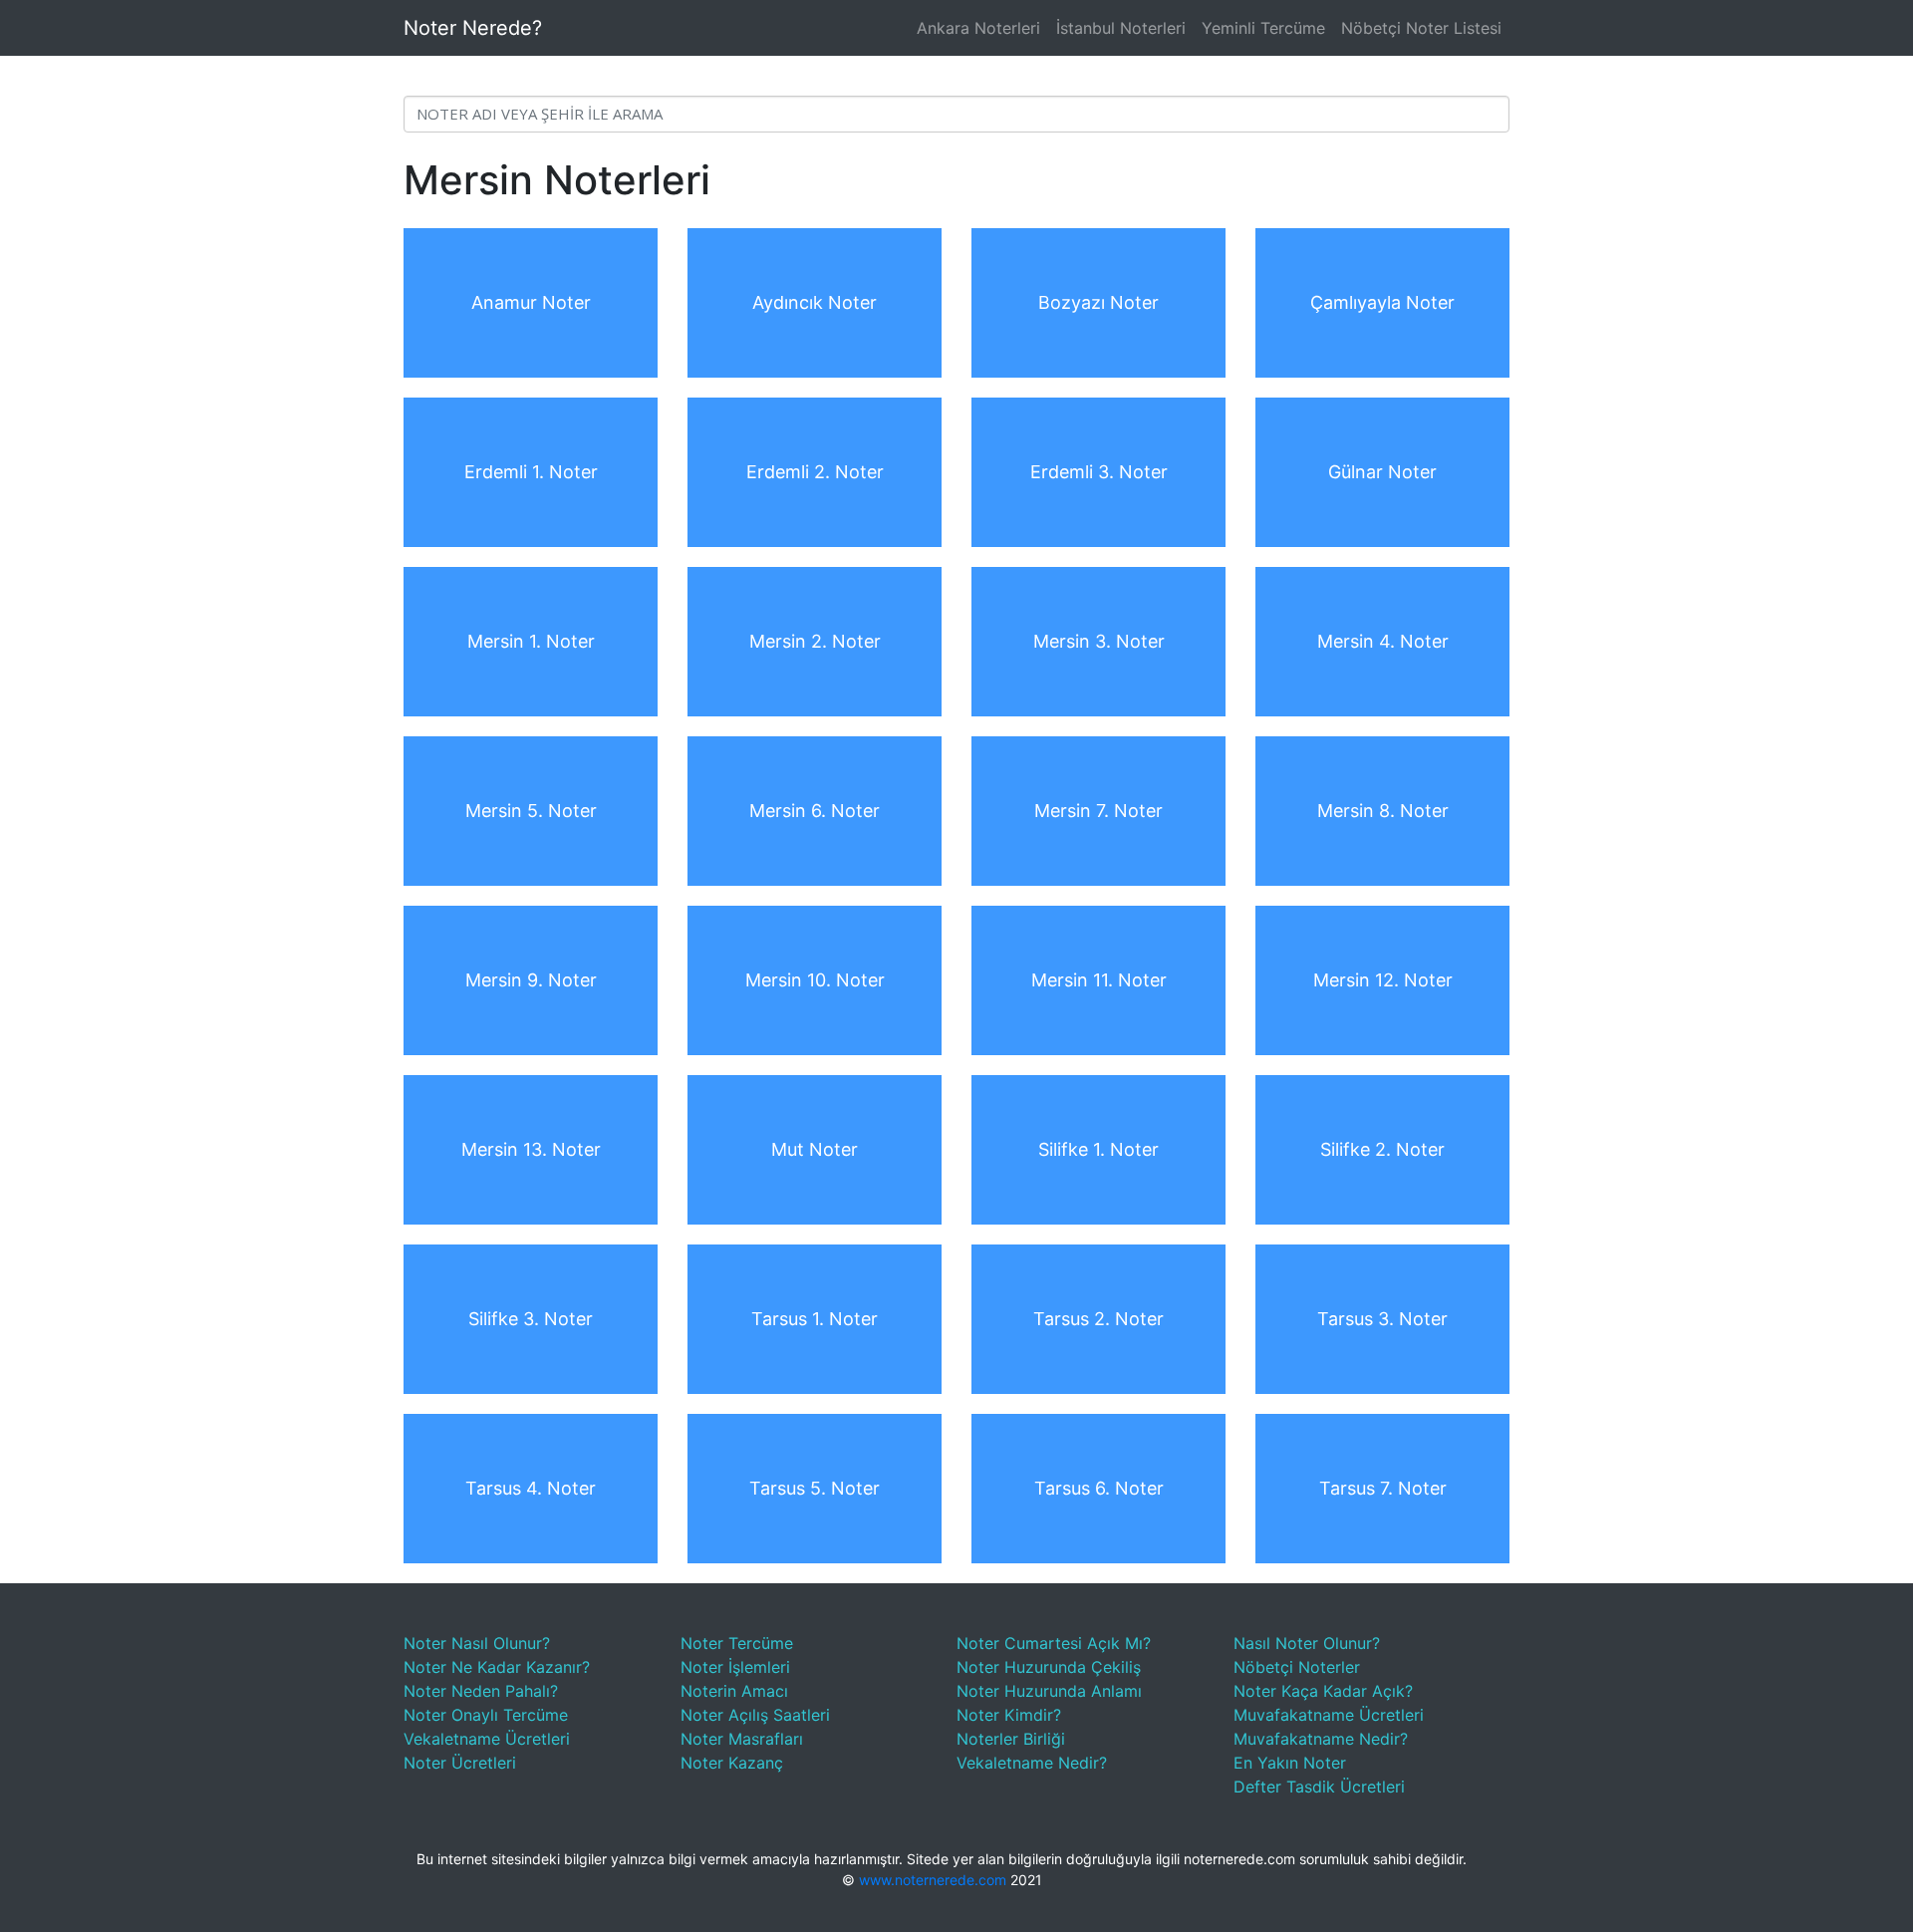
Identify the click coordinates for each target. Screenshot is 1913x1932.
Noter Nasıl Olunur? (477, 1643)
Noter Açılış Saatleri (755, 1715)
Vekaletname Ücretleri (487, 1739)
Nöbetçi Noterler (1297, 1667)
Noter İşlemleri (735, 1667)
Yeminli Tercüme (1263, 28)
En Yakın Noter (1290, 1763)
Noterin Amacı (734, 1691)
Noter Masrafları (742, 1739)
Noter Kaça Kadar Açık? (1323, 1691)
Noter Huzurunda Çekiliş (1049, 1667)
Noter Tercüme (737, 1643)
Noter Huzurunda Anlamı (1049, 1691)
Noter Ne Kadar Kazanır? (497, 1667)
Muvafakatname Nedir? (1321, 1739)
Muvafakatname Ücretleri (1329, 1715)
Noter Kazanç (732, 1763)
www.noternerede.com (933, 1880)
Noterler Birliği (1011, 1739)
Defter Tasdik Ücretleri (1319, 1787)
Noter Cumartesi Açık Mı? (1054, 1643)
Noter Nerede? (473, 28)
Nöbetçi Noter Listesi (1421, 28)
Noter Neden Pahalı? (481, 1691)
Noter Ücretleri (460, 1763)
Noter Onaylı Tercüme (486, 1715)
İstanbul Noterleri (1121, 28)
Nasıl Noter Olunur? (1307, 1643)
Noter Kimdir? (1009, 1715)
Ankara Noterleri (978, 28)
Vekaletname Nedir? (1032, 1763)
